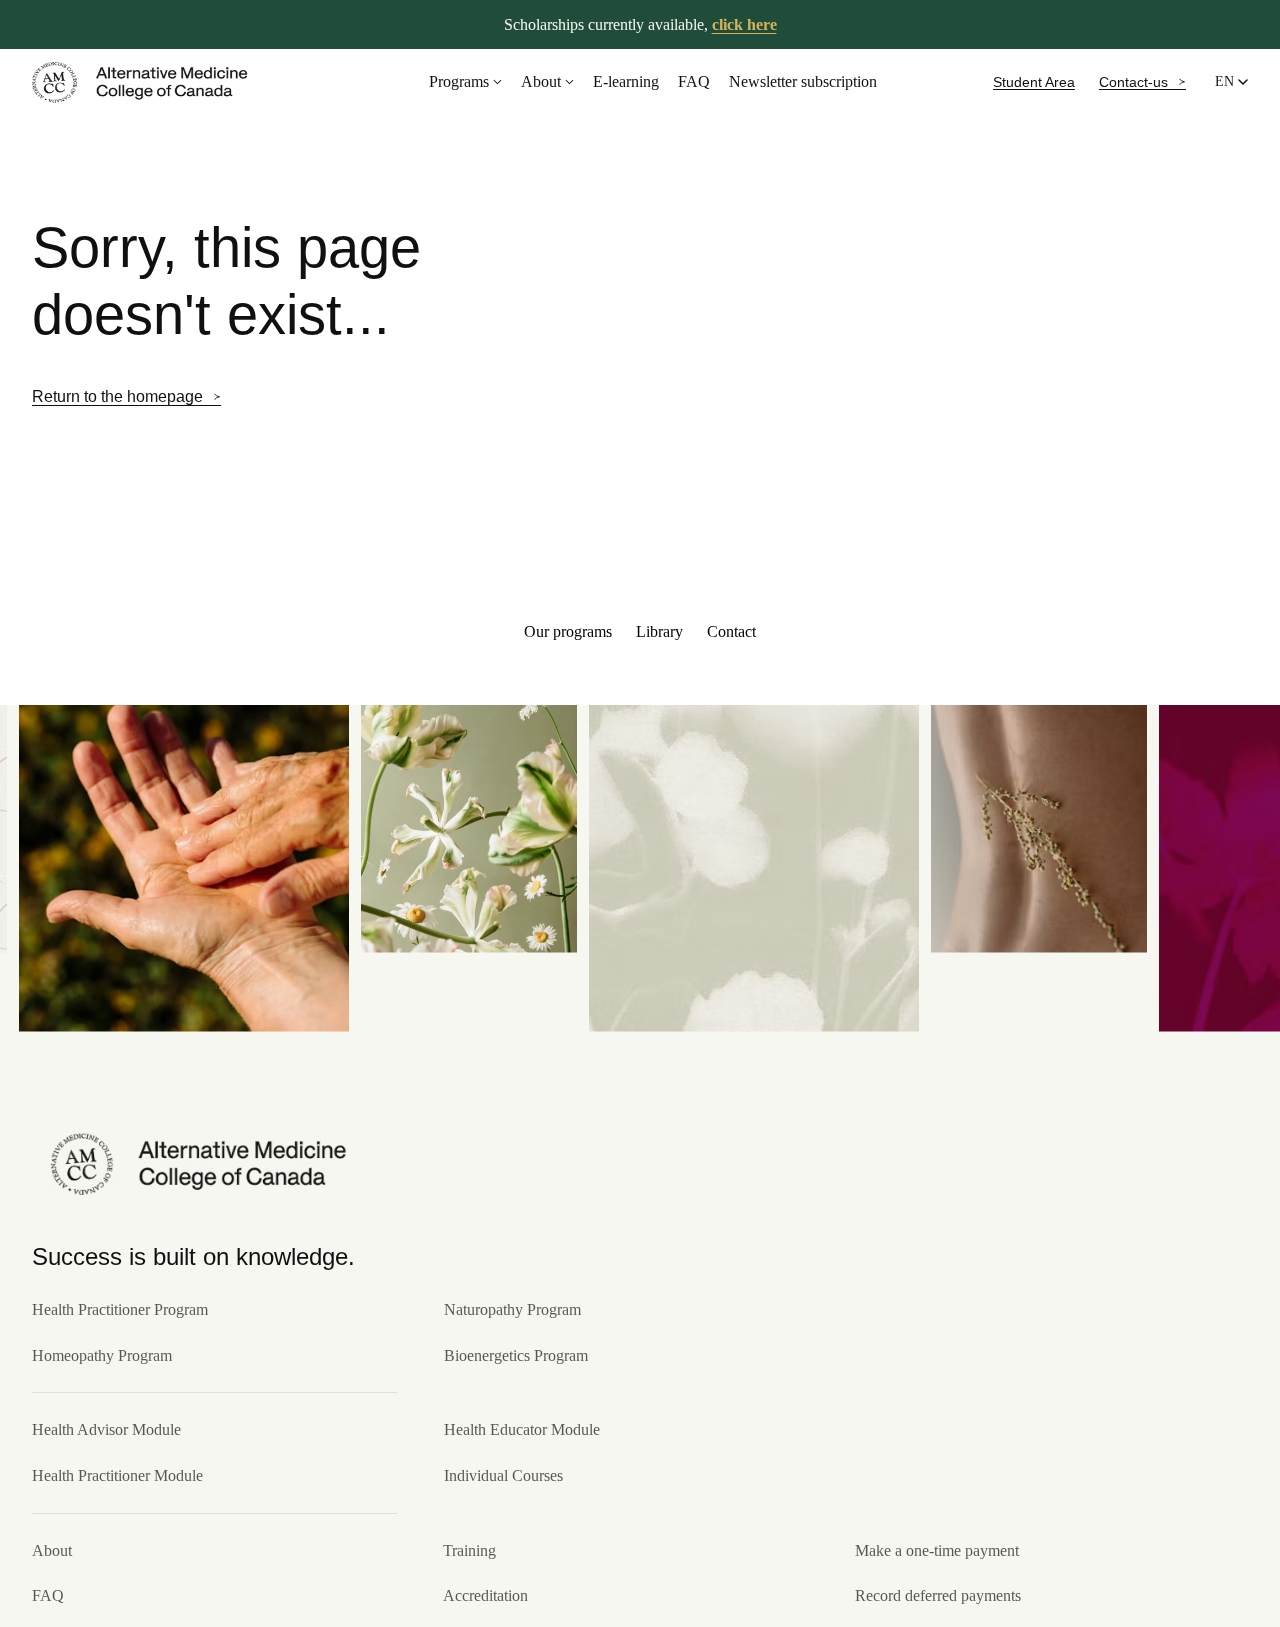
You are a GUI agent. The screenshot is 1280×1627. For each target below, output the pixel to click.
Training (469, 1550)
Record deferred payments (938, 1595)
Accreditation (485, 1595)
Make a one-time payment (937, 1550)
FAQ (694, 81)
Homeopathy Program (102, 1355)
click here (744, 24)
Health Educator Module (522, 1429)
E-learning (626, 81)
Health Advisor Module (106, 1429)
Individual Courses (503, 1475)
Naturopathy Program (512, 1309)
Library (659, 631)
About (541, 81)
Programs (459, 81)
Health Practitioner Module (117, 1475)
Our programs (568, 631)
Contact (731, 631)
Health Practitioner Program (120, 1309)
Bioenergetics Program (516, 1355)
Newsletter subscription (803, 81)
